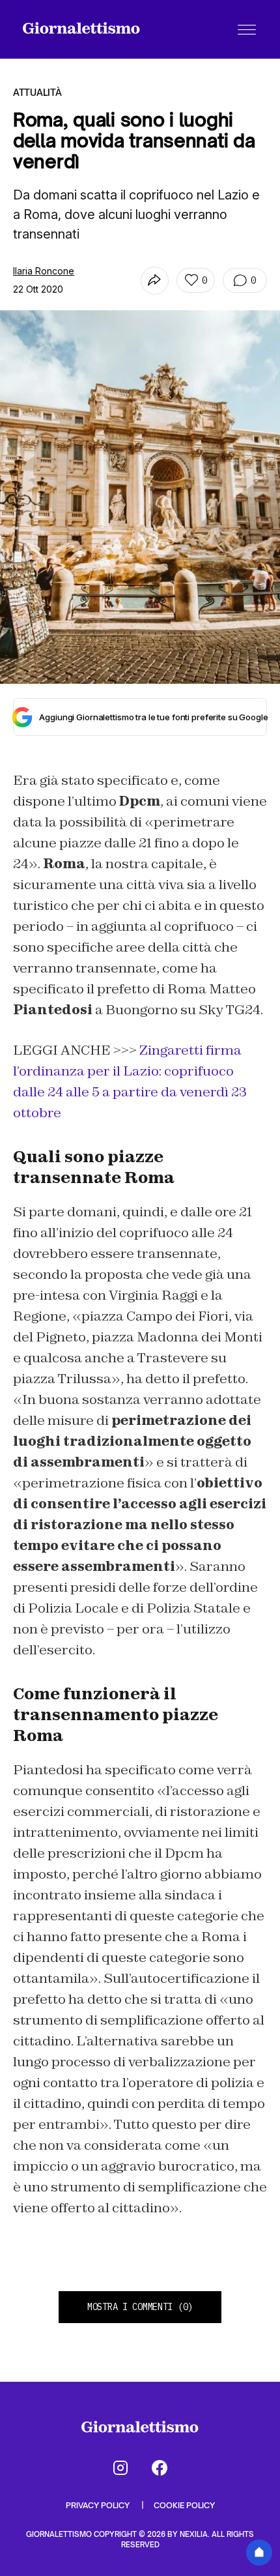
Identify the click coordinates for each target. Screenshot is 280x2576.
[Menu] (247, 29)
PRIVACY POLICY (99, 2505)
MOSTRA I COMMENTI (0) (140, 2307)
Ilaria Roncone (44, 271)
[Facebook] (160, 2468)
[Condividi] (155, 281)
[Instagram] (120, 2468)
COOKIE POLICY (184, 2505)
